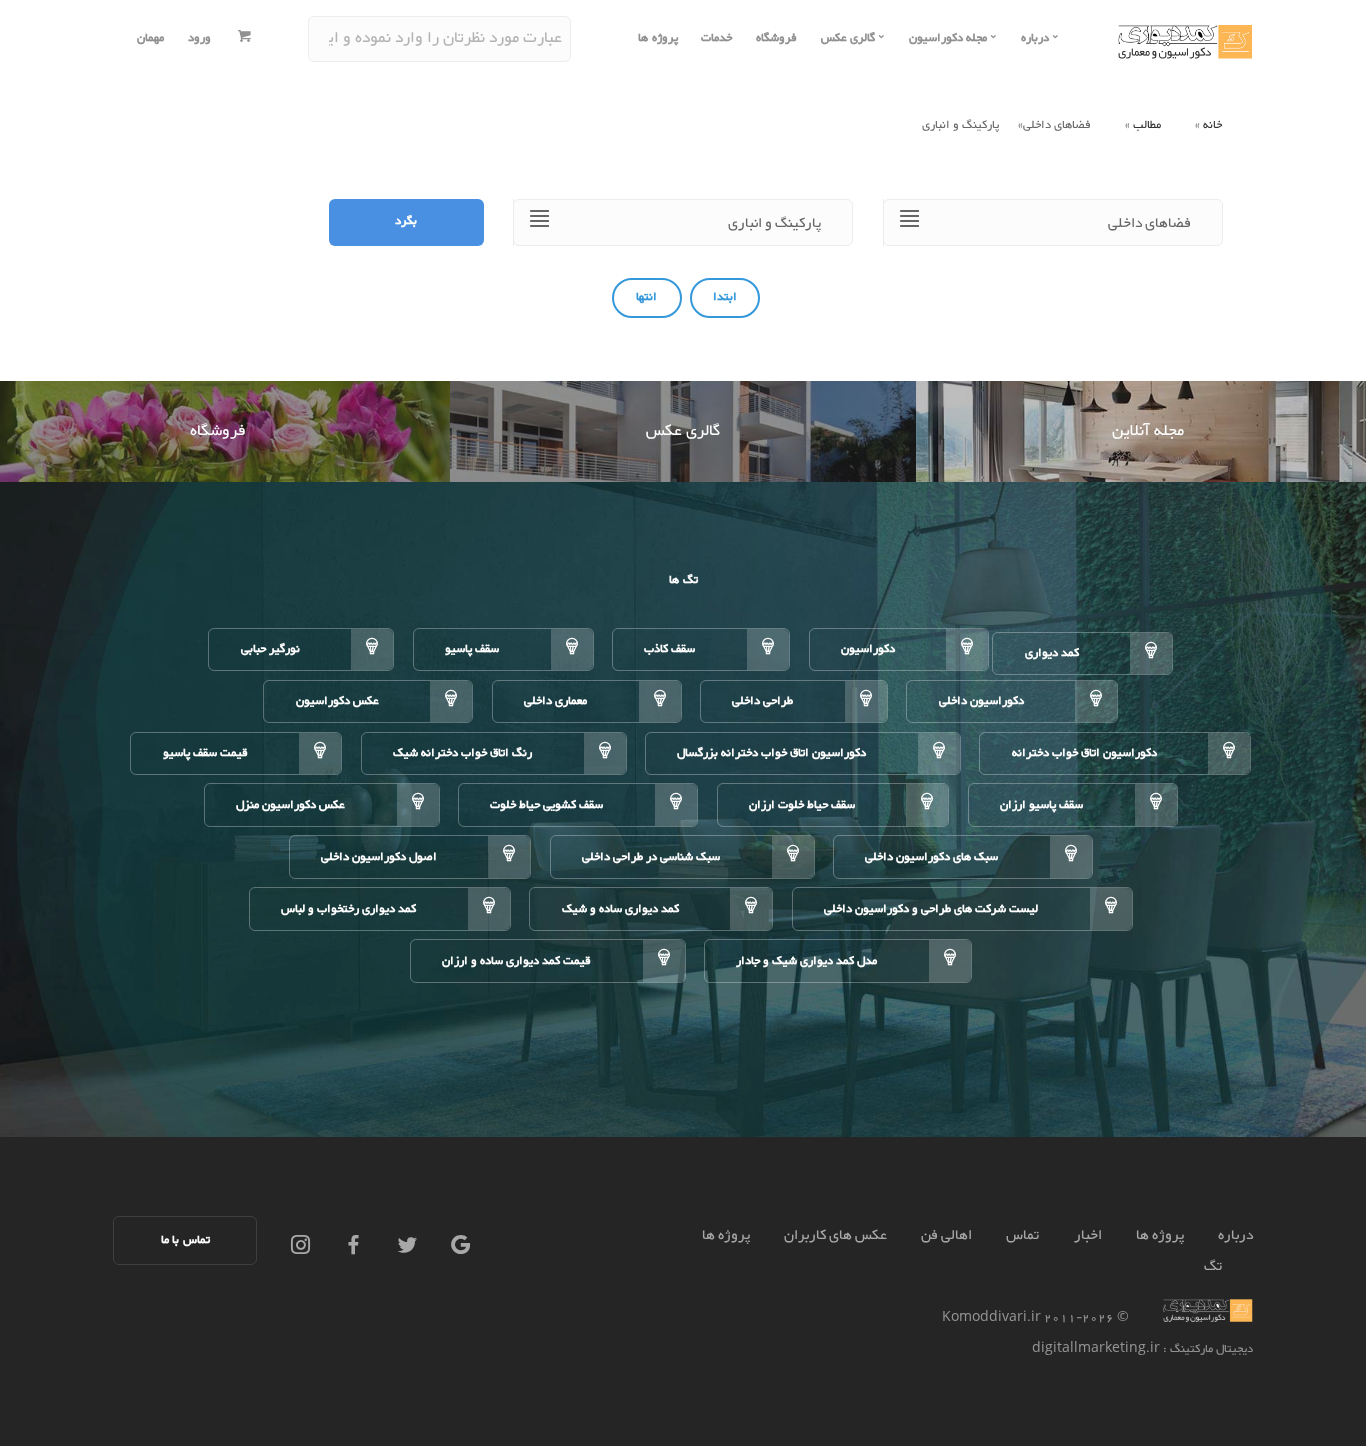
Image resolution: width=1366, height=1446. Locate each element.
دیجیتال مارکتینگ (1210, 1349)
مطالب (1147, 125)
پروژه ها (658, 38)
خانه (1212, 125)
